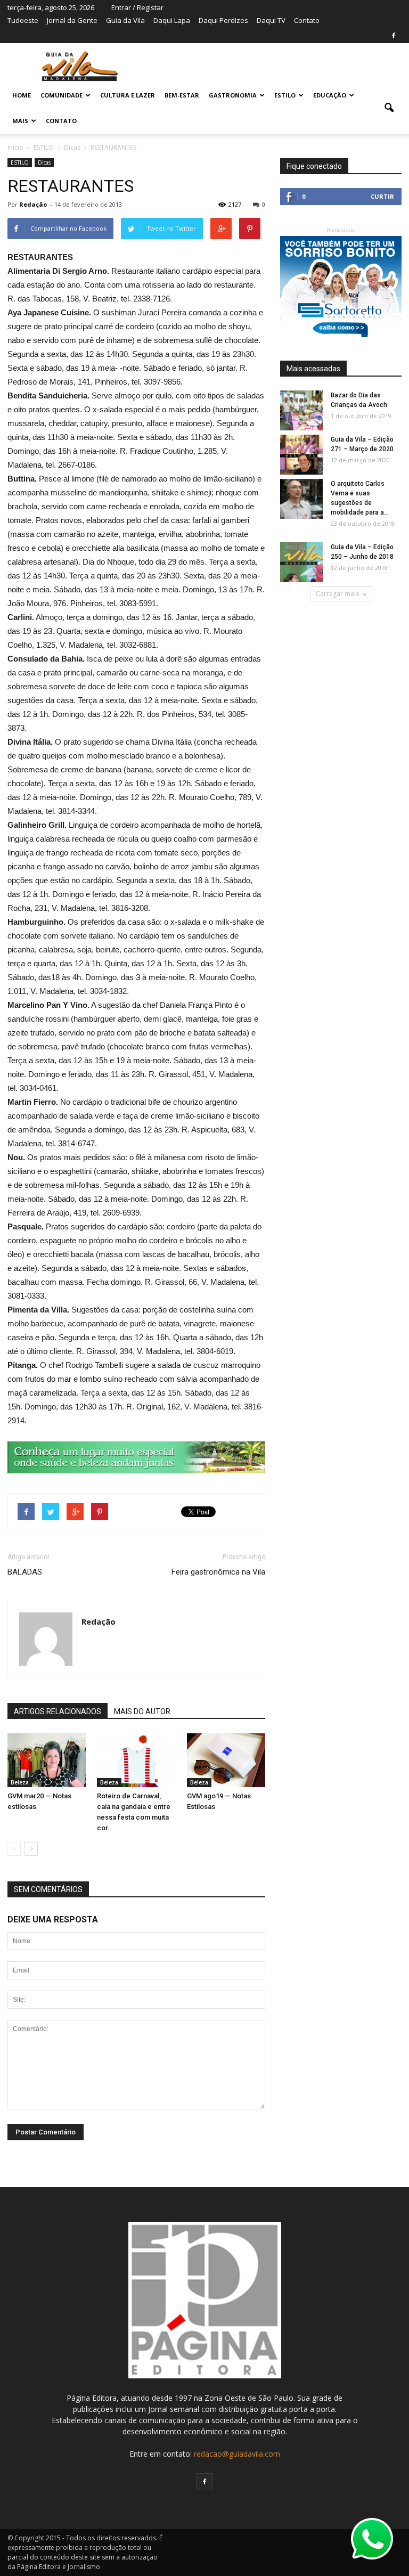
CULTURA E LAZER (128, 95)
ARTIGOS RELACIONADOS (58, 1711)
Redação (33, 204)
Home (22, 95)
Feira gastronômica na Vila (218, 1572)
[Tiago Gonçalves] (47, 1760)
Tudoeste (23, 20)
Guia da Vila (125, 20)
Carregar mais (337, 594)
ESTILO (285, 95)
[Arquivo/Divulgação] (226, 1760)
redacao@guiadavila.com (237, 2454)
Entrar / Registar (137, 7)
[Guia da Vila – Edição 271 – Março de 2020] (301, 455)
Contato (307, 20)
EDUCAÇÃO (330, 95)
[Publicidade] (136, 1457)
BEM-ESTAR (182, 95)
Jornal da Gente (72, 20)
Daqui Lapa (172, 20)
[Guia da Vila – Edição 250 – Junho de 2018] (301, 563)
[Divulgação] (136, 1760)
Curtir (382, 196)
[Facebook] (394, 36)
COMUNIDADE (62, 95)
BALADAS (25, 1572)
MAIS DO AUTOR (142, 1711)
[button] (389, 108)
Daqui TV (271, 20)
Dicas (44, 162)
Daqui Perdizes (223, 20)
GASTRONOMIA (233, 95)
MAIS (20, 121)
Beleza (20, 1782)
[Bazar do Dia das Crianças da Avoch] (301, 411)
